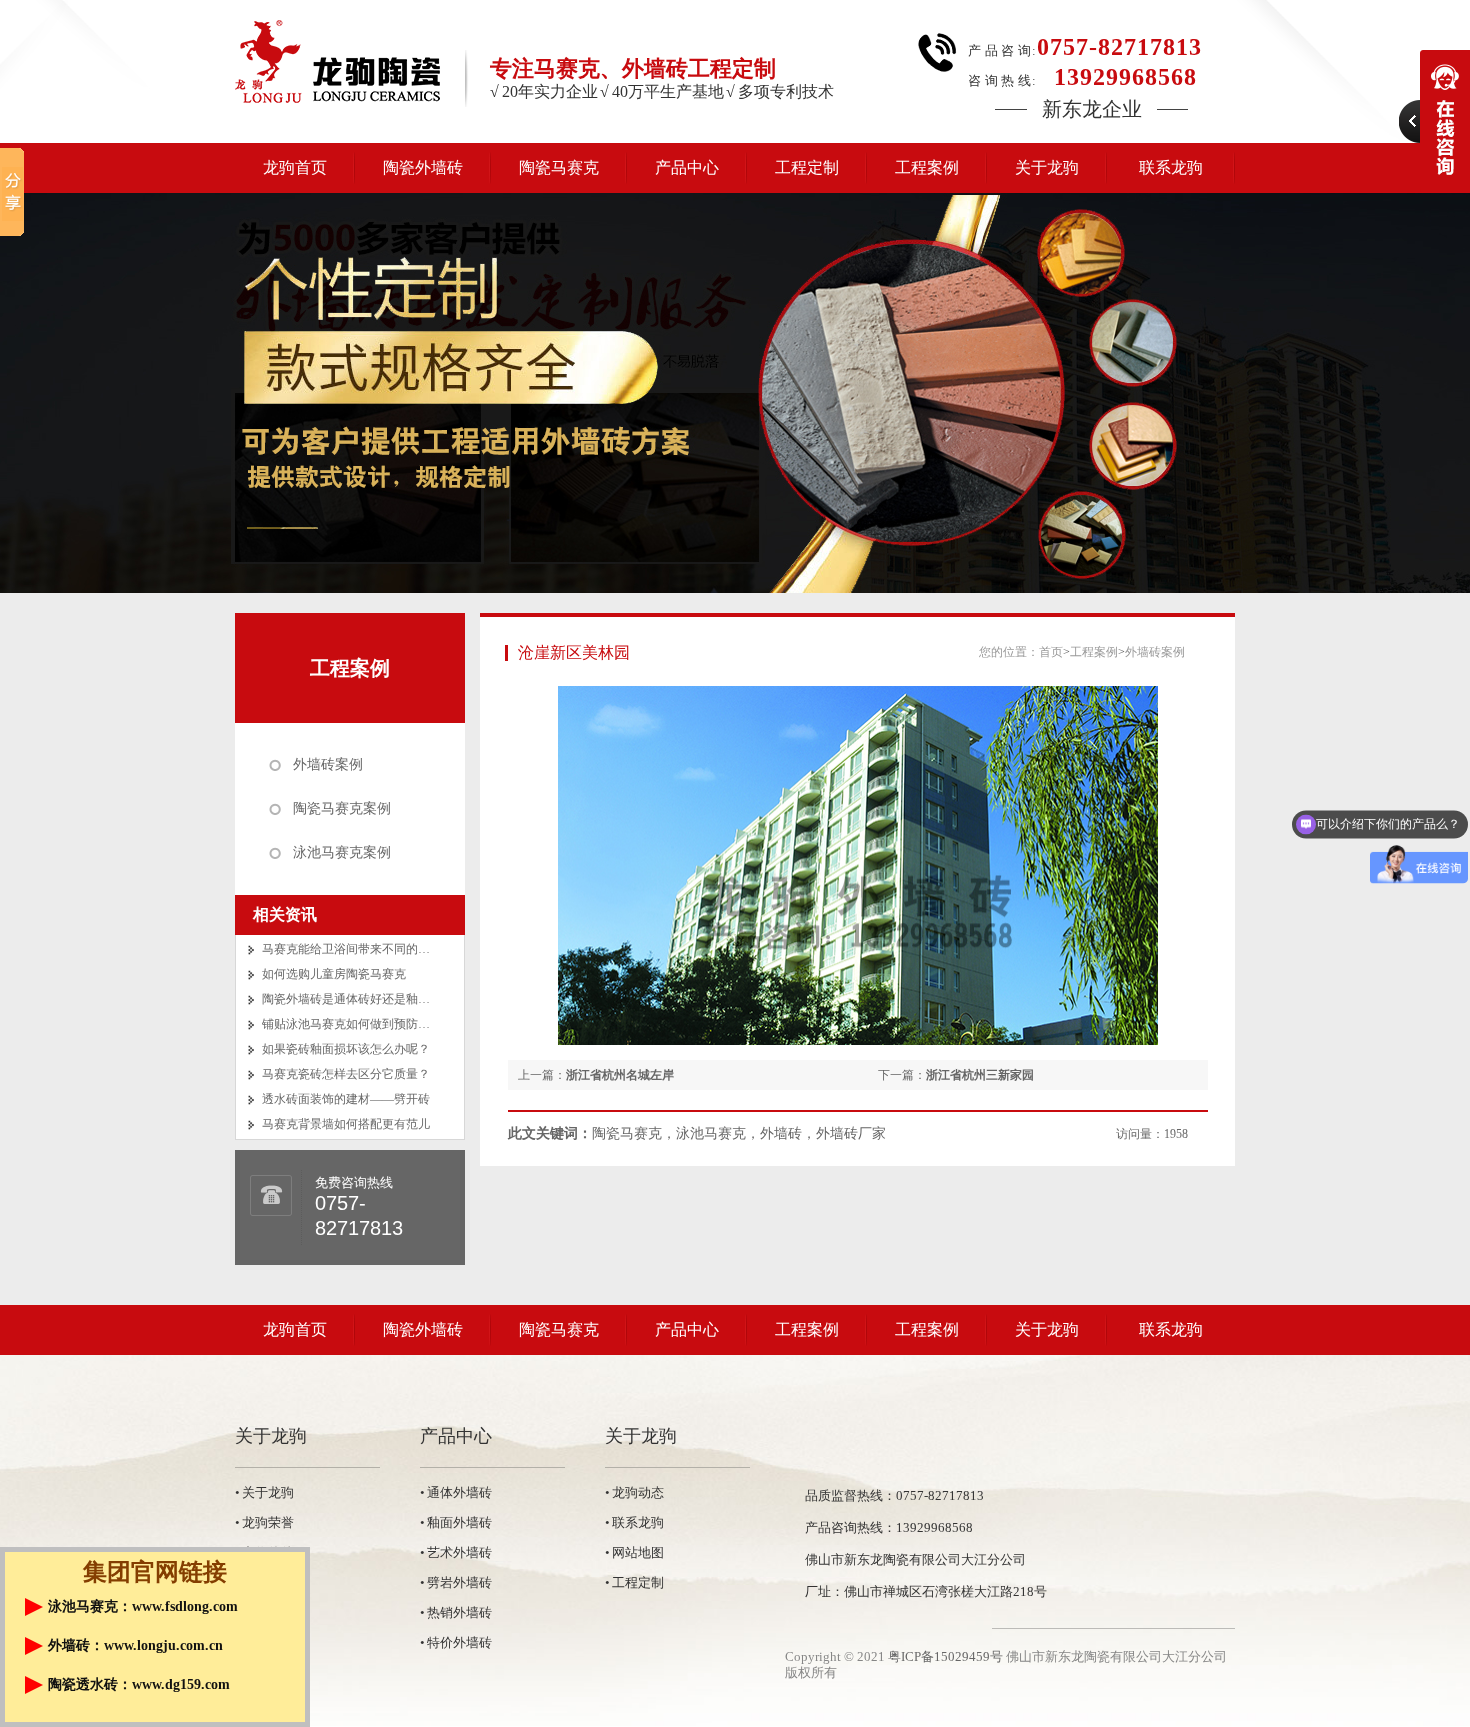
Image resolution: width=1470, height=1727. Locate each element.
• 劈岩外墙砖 (456, 1582)
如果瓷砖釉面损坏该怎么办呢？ (346, 1049)
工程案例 (927, 167)
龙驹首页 (295, 167)
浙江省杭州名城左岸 (620, 1075)
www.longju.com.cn (163, 1645)
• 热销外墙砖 (456, 1612)
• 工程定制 (634, 1582)
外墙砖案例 (328, 764)
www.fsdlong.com (185, 1606)
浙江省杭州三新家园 (980, 1075)
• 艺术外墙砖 (456, 1552)
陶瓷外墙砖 (423, 167)
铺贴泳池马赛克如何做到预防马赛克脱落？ (376, 1024)
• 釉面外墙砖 (456, 1522)
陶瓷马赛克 (559, 167)
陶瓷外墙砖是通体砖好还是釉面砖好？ (364, 999)
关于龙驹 (1047, 167)
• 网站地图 (634, 1552)
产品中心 (687, 167)
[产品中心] (735, 393)
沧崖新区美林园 (574, 652)
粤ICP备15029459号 (945, 1656)
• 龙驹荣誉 (264, 1522)
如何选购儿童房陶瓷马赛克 (334, 974)
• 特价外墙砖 (456, 1642)
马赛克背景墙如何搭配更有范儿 (346, 1124)
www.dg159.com (181, 1684)
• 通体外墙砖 (456, 1492)
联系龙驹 (1171, 167)
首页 (1051, 652)
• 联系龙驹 (634, 1522)
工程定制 (807, 167)
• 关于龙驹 (264, 1492)
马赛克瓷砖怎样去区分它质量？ (346, 1074)
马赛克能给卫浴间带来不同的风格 (352, 949)
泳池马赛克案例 (342, 852)
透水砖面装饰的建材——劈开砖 (346, 1099)
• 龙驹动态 (634, 1492)
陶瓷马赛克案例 (342, 808)
